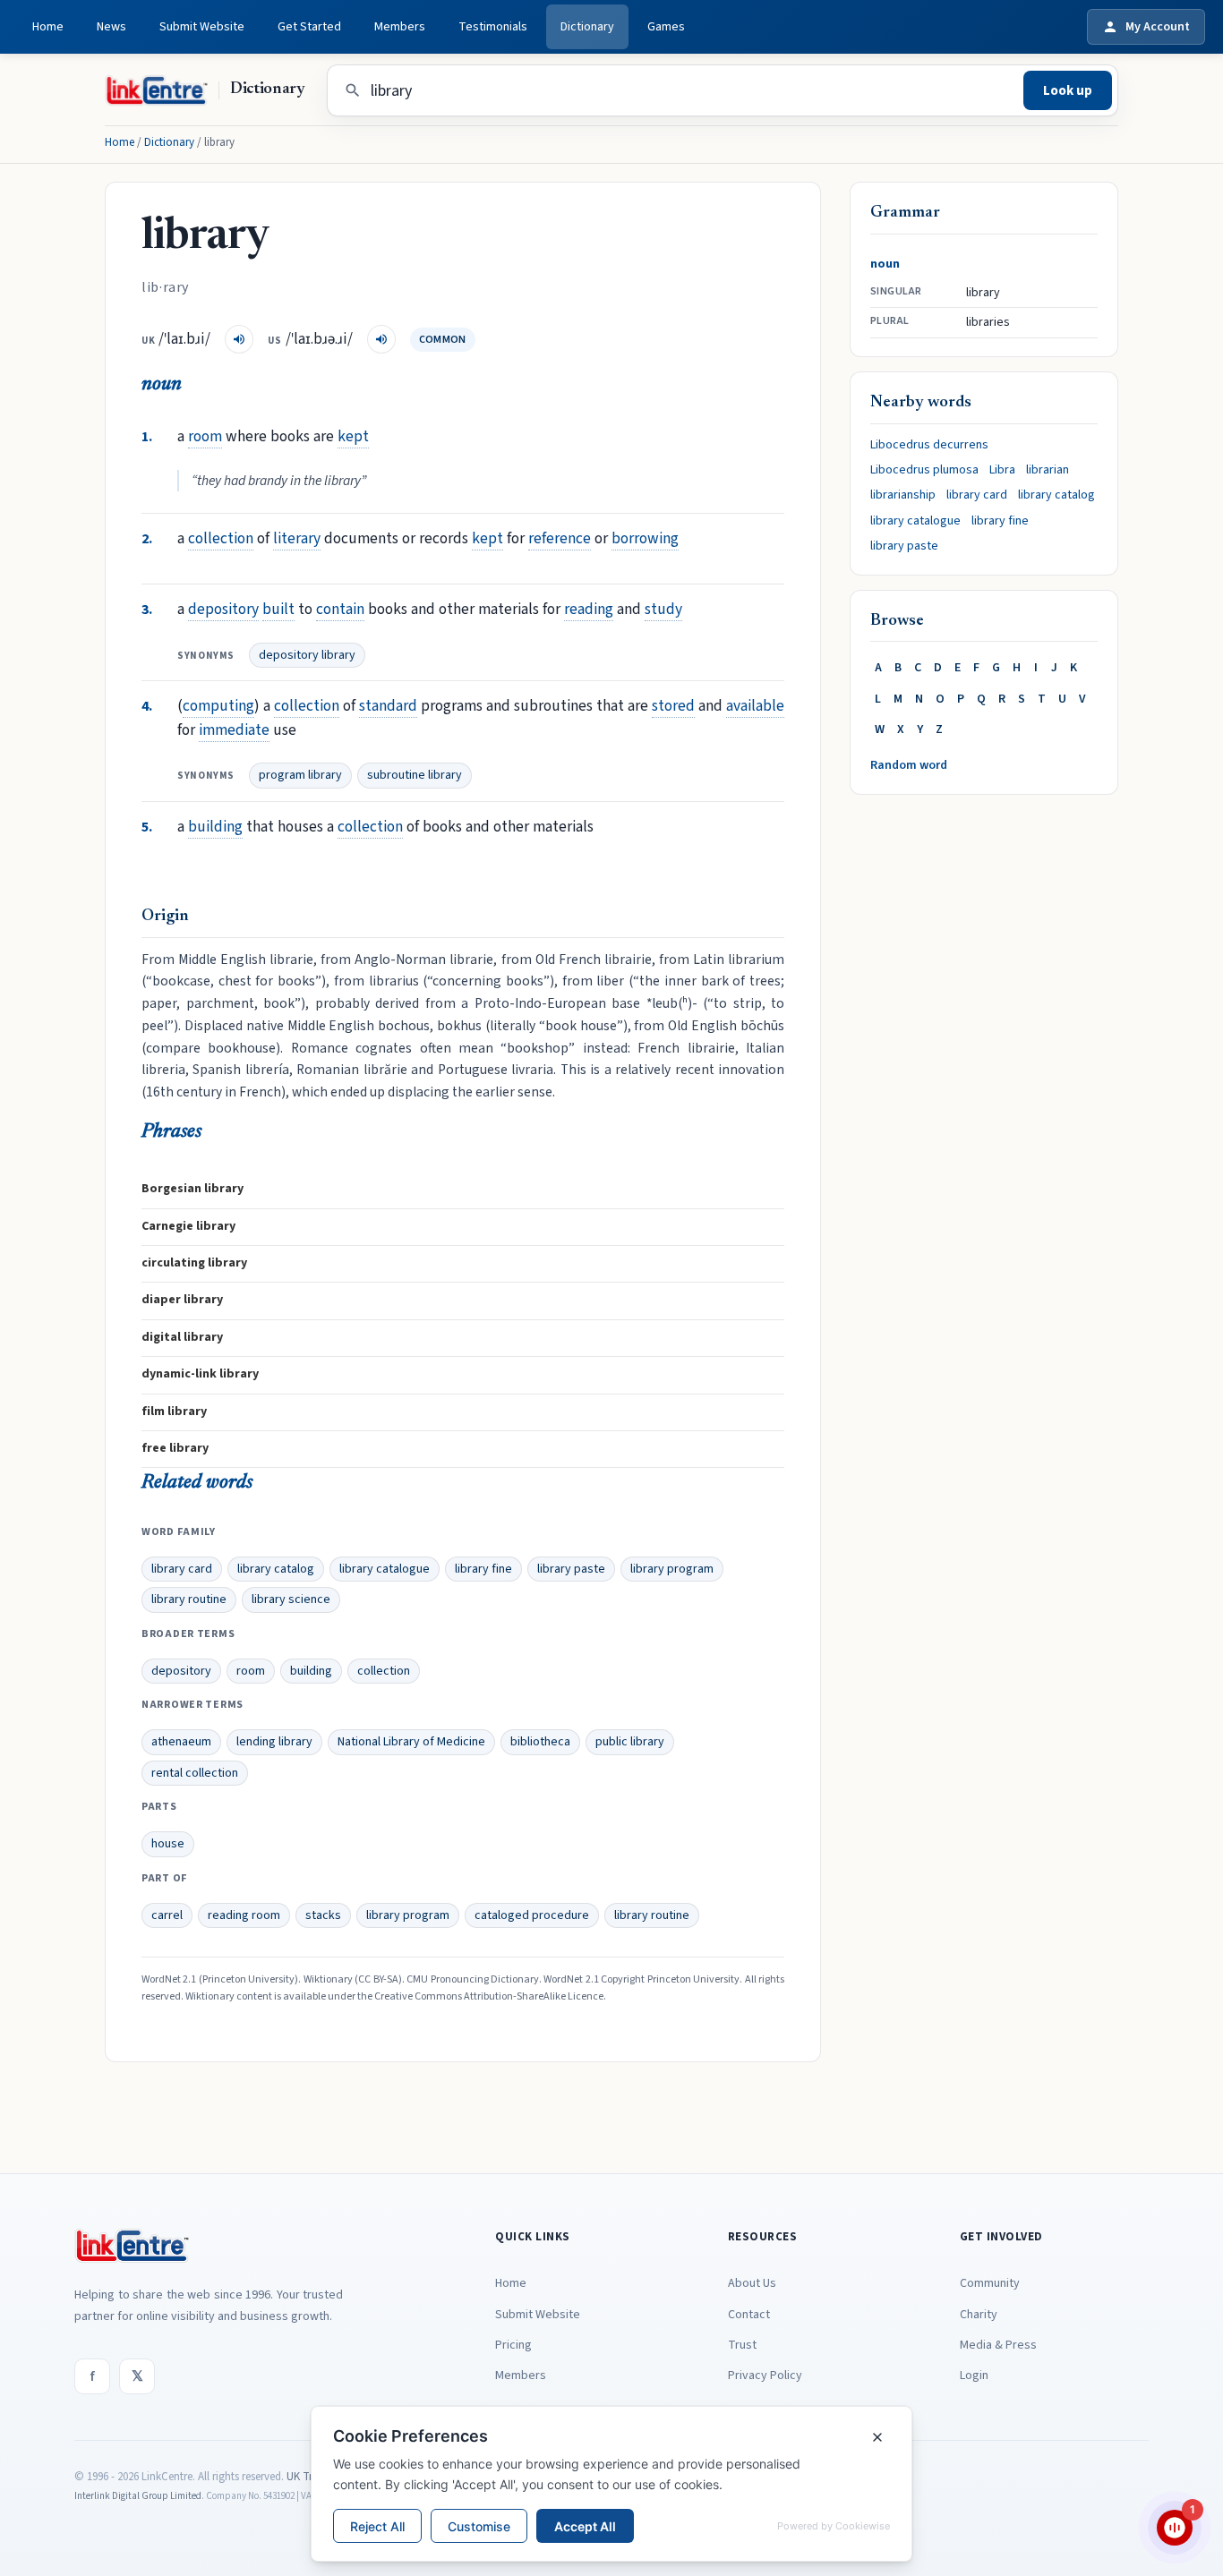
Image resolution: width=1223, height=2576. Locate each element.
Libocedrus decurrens (929, 445)
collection (221, 538)
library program (672, 1569)
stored (673, 706)
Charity (979, 2315)
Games (666, 27)
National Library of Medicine (411, 1742)
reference (560, 538)
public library (630, 1742)
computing (218, 706)
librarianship (903, 495)
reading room (244, 1915)
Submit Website (202, 27)
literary (297, 538)
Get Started (309, 27)
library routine (189, 1599)
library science (291, 1599)
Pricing (513, 2345)
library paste (571, 1569)
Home (48, 27)
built (278, 609)
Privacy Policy (765, 2376)
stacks (323, 1915)
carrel (167, 1915)
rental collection (195, 1773)
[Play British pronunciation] (239, 339)
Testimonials (493, 27)
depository (223, 609)
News (111, 27)
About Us (752, 2283)
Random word (909, 765)
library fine (483, 1569)
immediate (234, 730)
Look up (1068, 91)
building (215, 827)
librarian (1048, 470)
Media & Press (998, 2345)
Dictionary (587, 27)
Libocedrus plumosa (924, 470)
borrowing (645, 538)
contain (340, 609)
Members (400, 27)
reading (589, 609)
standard (388, 706)
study (663, 609)
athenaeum (181, 1742)
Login (974, 2376)
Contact (749, 2315)
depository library (307, 655)
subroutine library (415, 775)
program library (300, 775)
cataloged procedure (532, 1915)
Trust (742, 2345)
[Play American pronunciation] (381, 339)
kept (353, 436)
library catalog (276, 1569)
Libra (1002, 470)
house (168, 1844)
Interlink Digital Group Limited (138, 2496)
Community (990, 2283)
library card (182, 1569)
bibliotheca (540, 1742)
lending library (274, 1742)
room (205, 436)
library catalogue (385, 1569)
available (755, 706)
